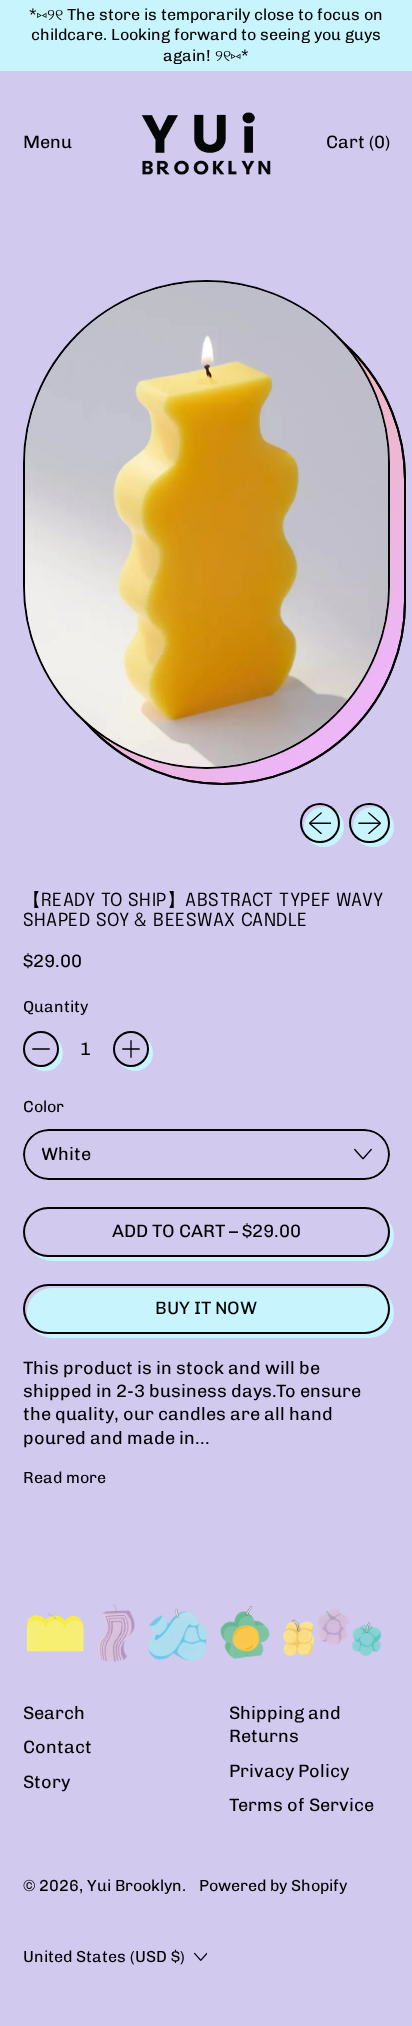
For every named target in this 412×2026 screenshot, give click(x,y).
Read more (64, 1477)
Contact (57, 1747)
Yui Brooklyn (134, 1885)
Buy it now (206, 1308)
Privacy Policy (289, 1771)
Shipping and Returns (285, 1724)
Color (43, 1106)
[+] (131, 1049)
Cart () (357, 147)
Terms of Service (301, 1805)
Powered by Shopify (273, 1885)
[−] (41, 1049)
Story (46, 1782)
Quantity (55, 1006)
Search (54, 1713)
